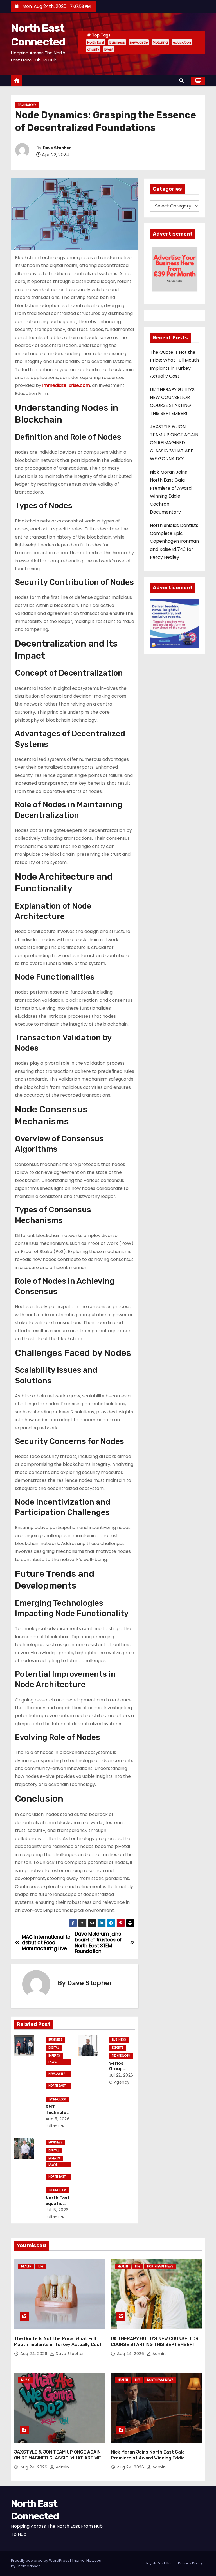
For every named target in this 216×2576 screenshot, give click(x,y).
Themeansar (28, 2566)
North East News (57, 2086)
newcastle (139, 42)
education (182, 42)
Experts (54, 2056)
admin (158, 2354)
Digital (54, 2048)
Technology (27, 105)
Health (26, 2266)
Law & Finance (54, 2062)
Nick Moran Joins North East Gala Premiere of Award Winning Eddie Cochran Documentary (148, 2458)
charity (93, 49)
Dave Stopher (57, 148)
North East (96, 42)
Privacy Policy (190, 2563)
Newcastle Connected (57, 2074)
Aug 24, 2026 (34, 2354)
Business (117, 42)
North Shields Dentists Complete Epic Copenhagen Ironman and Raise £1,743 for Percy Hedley (174, 541)
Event (109, 49)
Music (26, 2380)
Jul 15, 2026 (57, 2210)
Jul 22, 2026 (121, 2075)
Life (41, 2266)
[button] (183, 81)
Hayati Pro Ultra (158, 2563)
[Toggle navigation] (170, 81)
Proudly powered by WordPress (40, 2560)
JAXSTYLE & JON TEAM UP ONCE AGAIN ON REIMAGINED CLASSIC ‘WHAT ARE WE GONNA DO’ (174, 443)
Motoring (160, 42)
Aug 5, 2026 (58, 2119)
